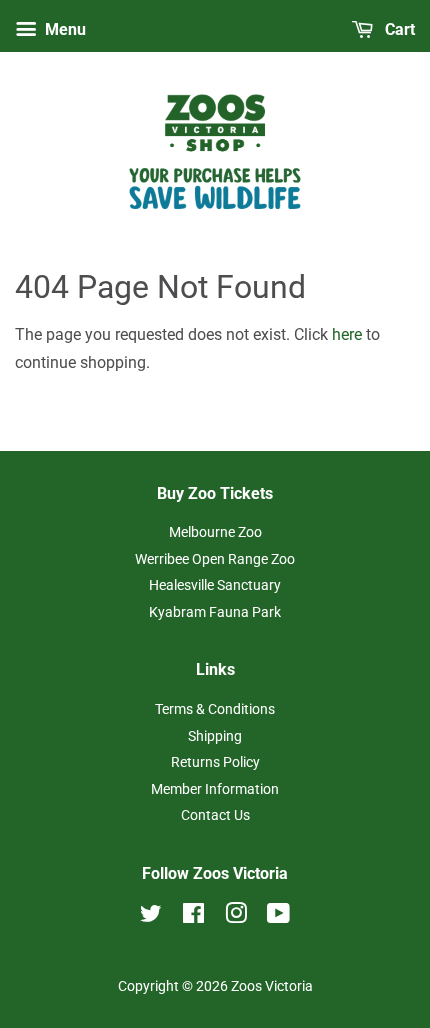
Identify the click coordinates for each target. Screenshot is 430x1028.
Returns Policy (215, 762)
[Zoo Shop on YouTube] (278, 917)
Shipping (215, 736)
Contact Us (215, 815)
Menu (63, 29)
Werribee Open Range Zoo (215, 559)
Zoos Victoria (272, 986)
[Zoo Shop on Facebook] (193, 917)
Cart (398, 29)
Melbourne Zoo (215, 532)
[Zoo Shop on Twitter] (151, 917)
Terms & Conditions (215, 709)
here (347, 334)
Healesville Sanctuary (215, 585)
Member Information (215, 789)
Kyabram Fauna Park (215, 612)
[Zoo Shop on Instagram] (236, 917)
